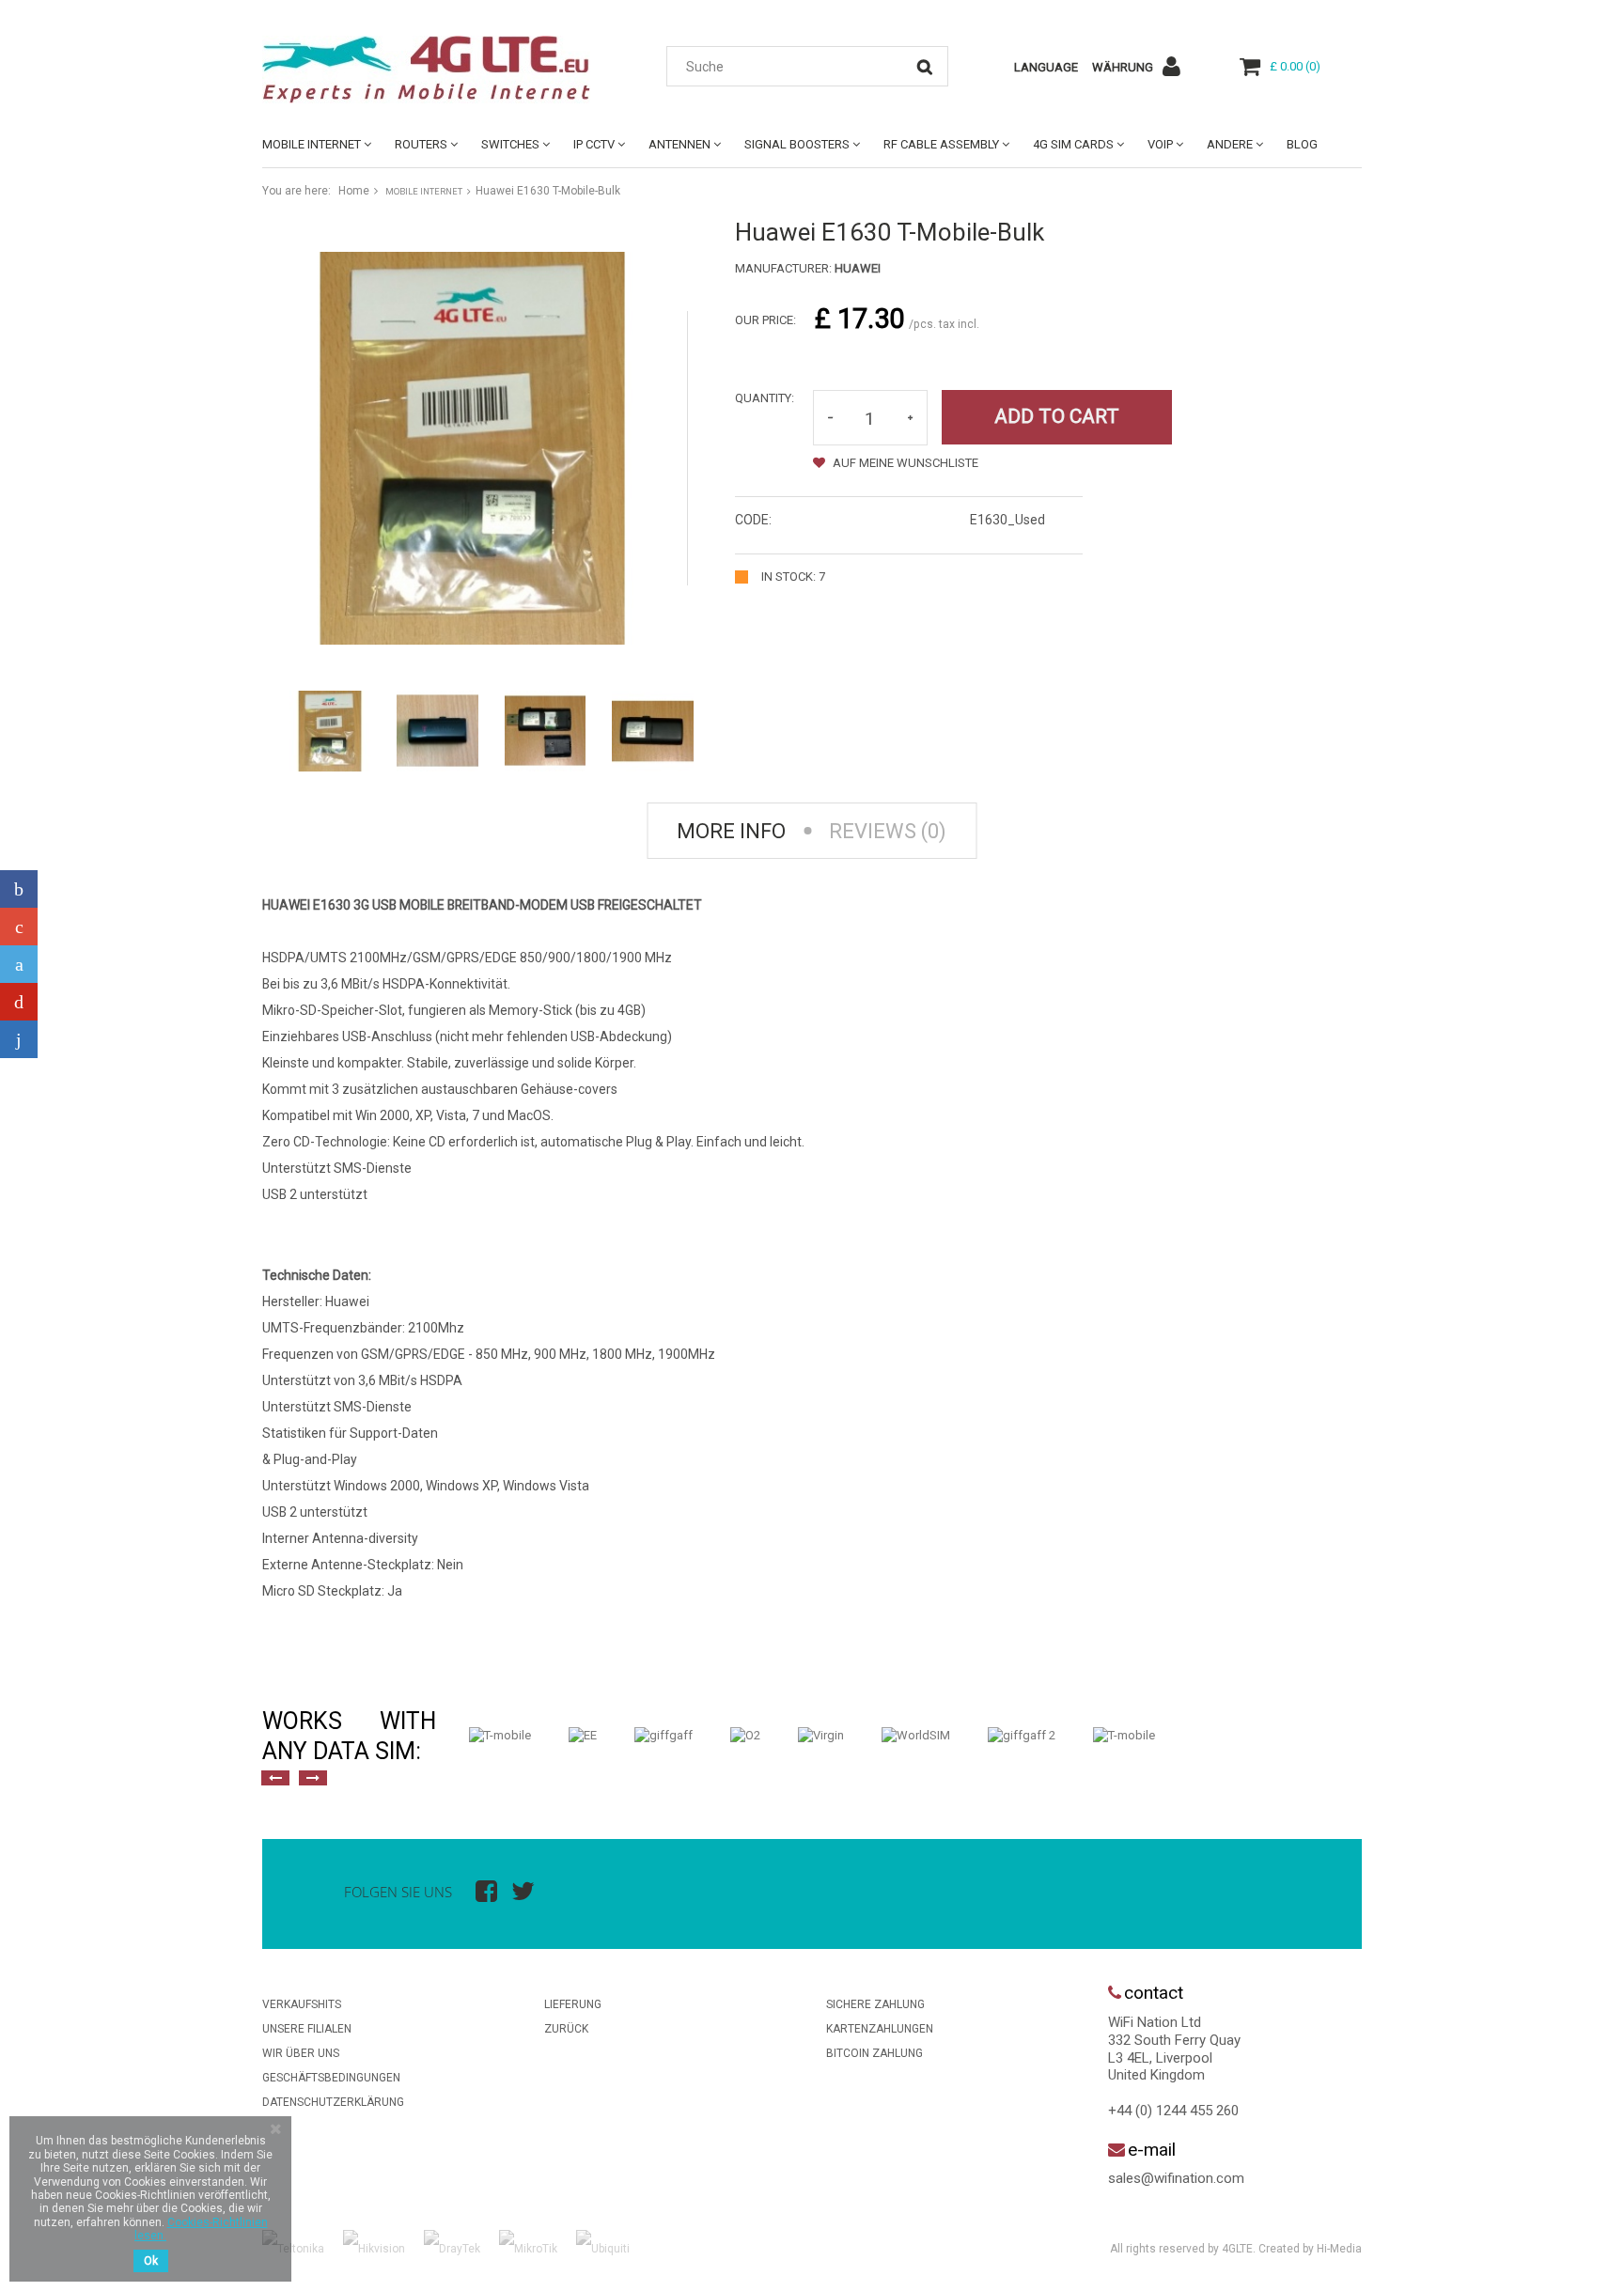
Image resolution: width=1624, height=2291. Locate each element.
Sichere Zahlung (875, 2004)
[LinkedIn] (19, 1039)
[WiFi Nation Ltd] (436, 70)
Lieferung (573, 2004)
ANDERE (1230, 144)
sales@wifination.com (1176, 2178)
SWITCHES (510, 144)
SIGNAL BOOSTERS (797, 144)
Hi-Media (1339, 2249)
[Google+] (19, 927)
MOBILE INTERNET (312, 144)
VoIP (1160, 144)
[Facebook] (19, 889)
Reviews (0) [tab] (888, 831)
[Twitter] (19, 964)
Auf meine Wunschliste (904, 463)
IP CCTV (594, 144)
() (1295, 66)
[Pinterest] (19, 1002)
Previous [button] (275, 1778)
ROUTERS (421, 144)
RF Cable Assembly (941, 144)
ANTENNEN (679, 144)
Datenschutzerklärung (333, 2102)
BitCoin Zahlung (874, 2053)
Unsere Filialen (307, 2029)
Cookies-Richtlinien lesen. (201, 2229)
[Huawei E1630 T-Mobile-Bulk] (330, 731)
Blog (1302, 144)
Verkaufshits (302, 2004)
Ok (151, 2261)
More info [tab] (731, 831)
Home (354, 191)
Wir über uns (301, 2053)
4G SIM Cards (1073, 144)
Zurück (566, 2029)
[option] (500, 1736)
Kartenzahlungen (880, 2029)
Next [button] (313, 1778)
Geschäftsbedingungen (331, 2078)
